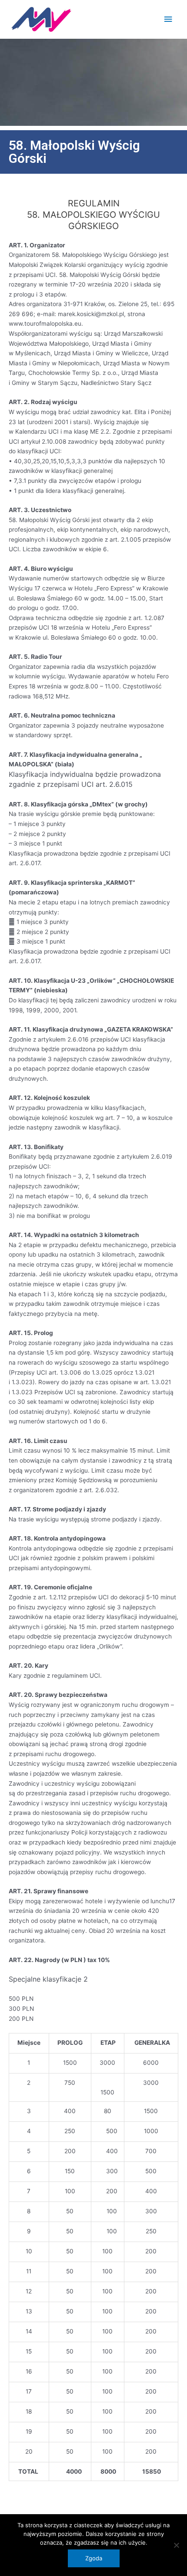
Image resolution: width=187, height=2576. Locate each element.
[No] (176, 2545)
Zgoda (94, 2558)
